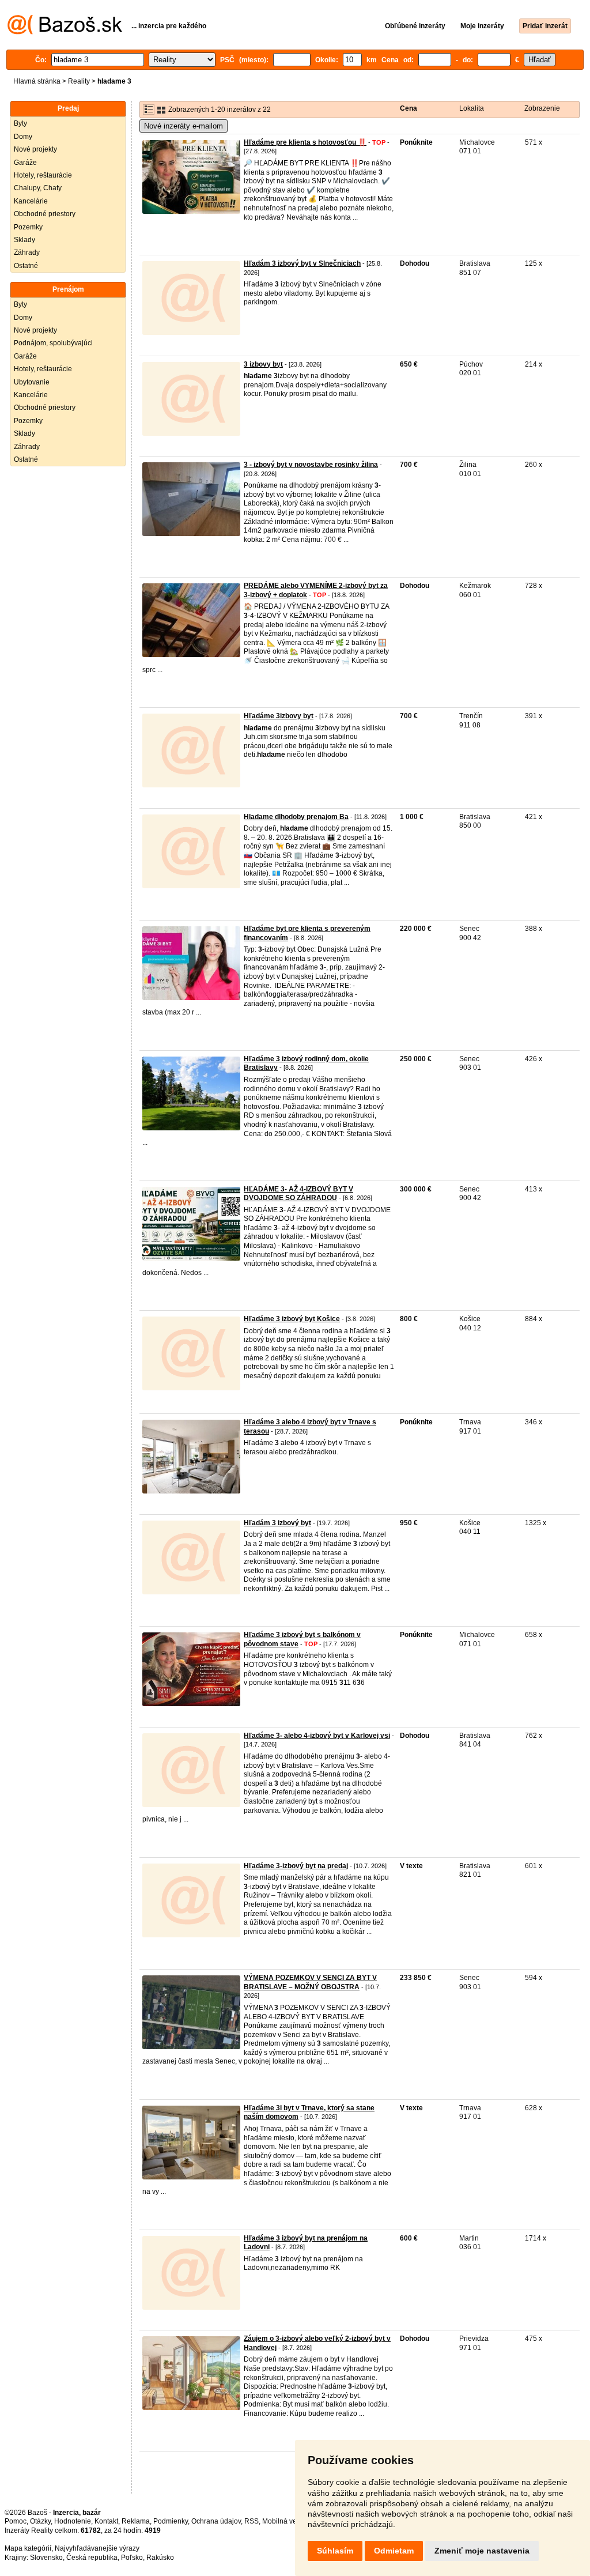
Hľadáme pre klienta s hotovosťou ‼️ (305, 142)
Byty (20, 123)
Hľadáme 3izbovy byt (279, 716)
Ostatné (26, 266)
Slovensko (46, 2558)
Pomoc (16, 2521)
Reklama (136, 2521)
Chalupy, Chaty (38, 188)
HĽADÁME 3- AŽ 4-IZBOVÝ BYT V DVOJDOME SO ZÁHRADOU (298, 1194)
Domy (23, 137)
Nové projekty (35, 149)
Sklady (24, 240)
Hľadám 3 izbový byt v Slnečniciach (302, 263)
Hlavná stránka (37, 81)
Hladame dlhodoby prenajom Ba (296, 817)
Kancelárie (31, 201)
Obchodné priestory (45, 214)
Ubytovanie (32, 382)
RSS (251, 2521)
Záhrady (27, 252)
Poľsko (132, 2558)
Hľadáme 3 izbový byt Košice (292, 1319)
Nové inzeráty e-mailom (184, 126)
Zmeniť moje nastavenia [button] (482, 2551)
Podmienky (171, 2521)
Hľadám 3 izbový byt (277, 1523)
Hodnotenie (73, 2521)
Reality (79, 81)
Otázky (40, 2521)
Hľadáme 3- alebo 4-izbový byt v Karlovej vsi (317, 1736)
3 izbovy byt (263, 364)
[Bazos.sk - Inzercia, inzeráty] (65, 32)
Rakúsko (160, 2558)
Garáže (25, 163)
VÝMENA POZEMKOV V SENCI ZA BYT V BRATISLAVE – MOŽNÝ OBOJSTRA (310, 1982)
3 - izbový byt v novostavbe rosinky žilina (311, 465)
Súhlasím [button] (335, 2551)
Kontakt (106, 2521)
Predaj (68, 108)
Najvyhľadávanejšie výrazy (97, 2548)
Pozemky (28, 227)
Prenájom (68, 289)
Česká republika (92, 2558)
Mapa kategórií (28, 2548)
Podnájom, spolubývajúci (53, 343)
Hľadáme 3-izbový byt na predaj (296, 1866)
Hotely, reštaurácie (43, 175)
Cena (409, 108)
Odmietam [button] (394, 2551)
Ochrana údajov (216, 2521)
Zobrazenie (542, 108)
